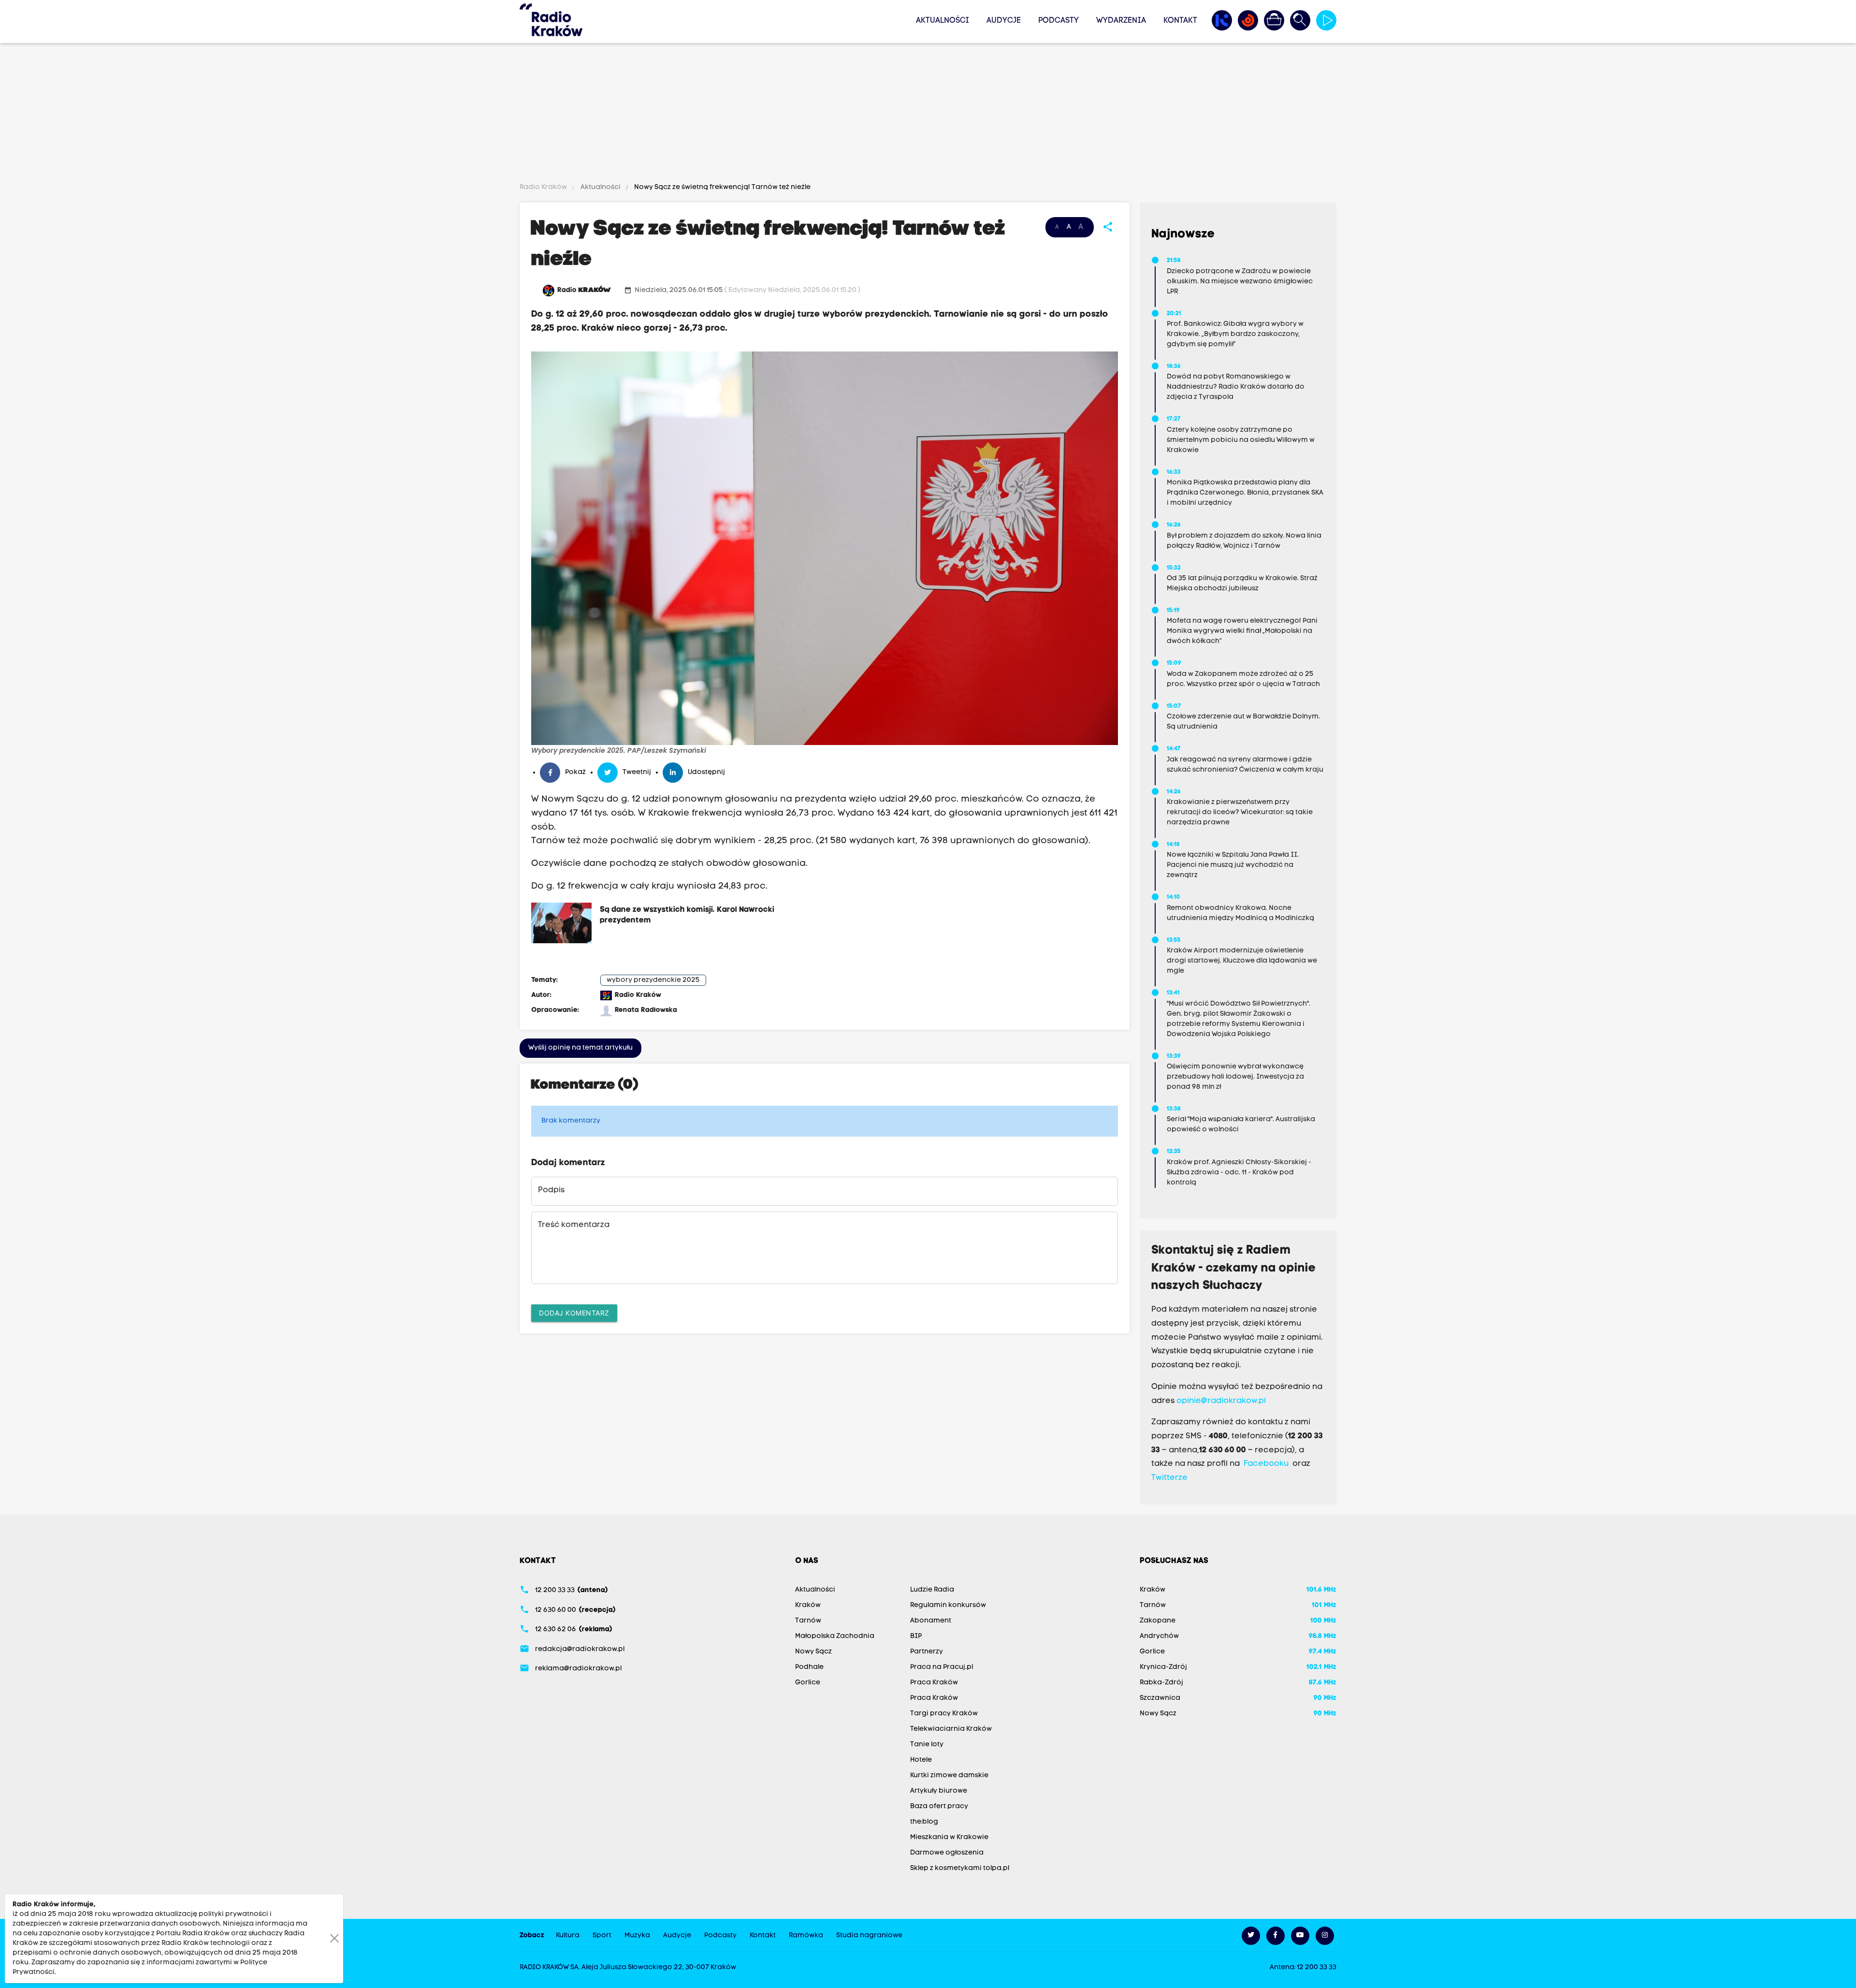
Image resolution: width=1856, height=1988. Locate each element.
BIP (916, 1636)
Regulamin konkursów (948, 1605)
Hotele (921, 1760)
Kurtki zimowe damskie (949, 1776)
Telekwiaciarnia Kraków (951, 1729)
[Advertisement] (928, 115)
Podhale (809, 1667)
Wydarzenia (1121, 21)
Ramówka (806, 1936)
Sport (602, 1936)
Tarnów (808, 1621)
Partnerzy (927, 1652)
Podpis (551, 1190)
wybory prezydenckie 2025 (653, 980)
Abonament (931, 1621)
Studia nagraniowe (869, 1936)
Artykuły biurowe (939, 1791)
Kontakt (1180, 21)
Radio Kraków (544, 187)
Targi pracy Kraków (944, 1714)
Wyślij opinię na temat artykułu (580, 1048)
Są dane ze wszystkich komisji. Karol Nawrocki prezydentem (687, 915)
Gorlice (808, 1683)
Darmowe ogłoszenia (947, 1853)
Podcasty (1058, 21)
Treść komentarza (574, 1225)
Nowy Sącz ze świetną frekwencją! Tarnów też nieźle (722, 187)
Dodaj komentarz (574, 1313)
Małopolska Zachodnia (835, 1636)
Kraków (808, 1605)
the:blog (924, 1822)
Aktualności (942, 21)
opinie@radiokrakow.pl (1221, 1401)
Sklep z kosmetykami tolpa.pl (960, 1868)
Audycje (1004, 21)
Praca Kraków (934, 1683)
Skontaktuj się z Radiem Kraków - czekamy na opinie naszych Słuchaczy (1234, 1269)
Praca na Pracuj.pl (942, 1667)
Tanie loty (927, 1745)
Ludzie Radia (932, 1590)
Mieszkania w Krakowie (949, 1837)
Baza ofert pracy (939, 1806)
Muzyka (637, 1936)
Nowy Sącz (813, 1652)
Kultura (568, 1936)
